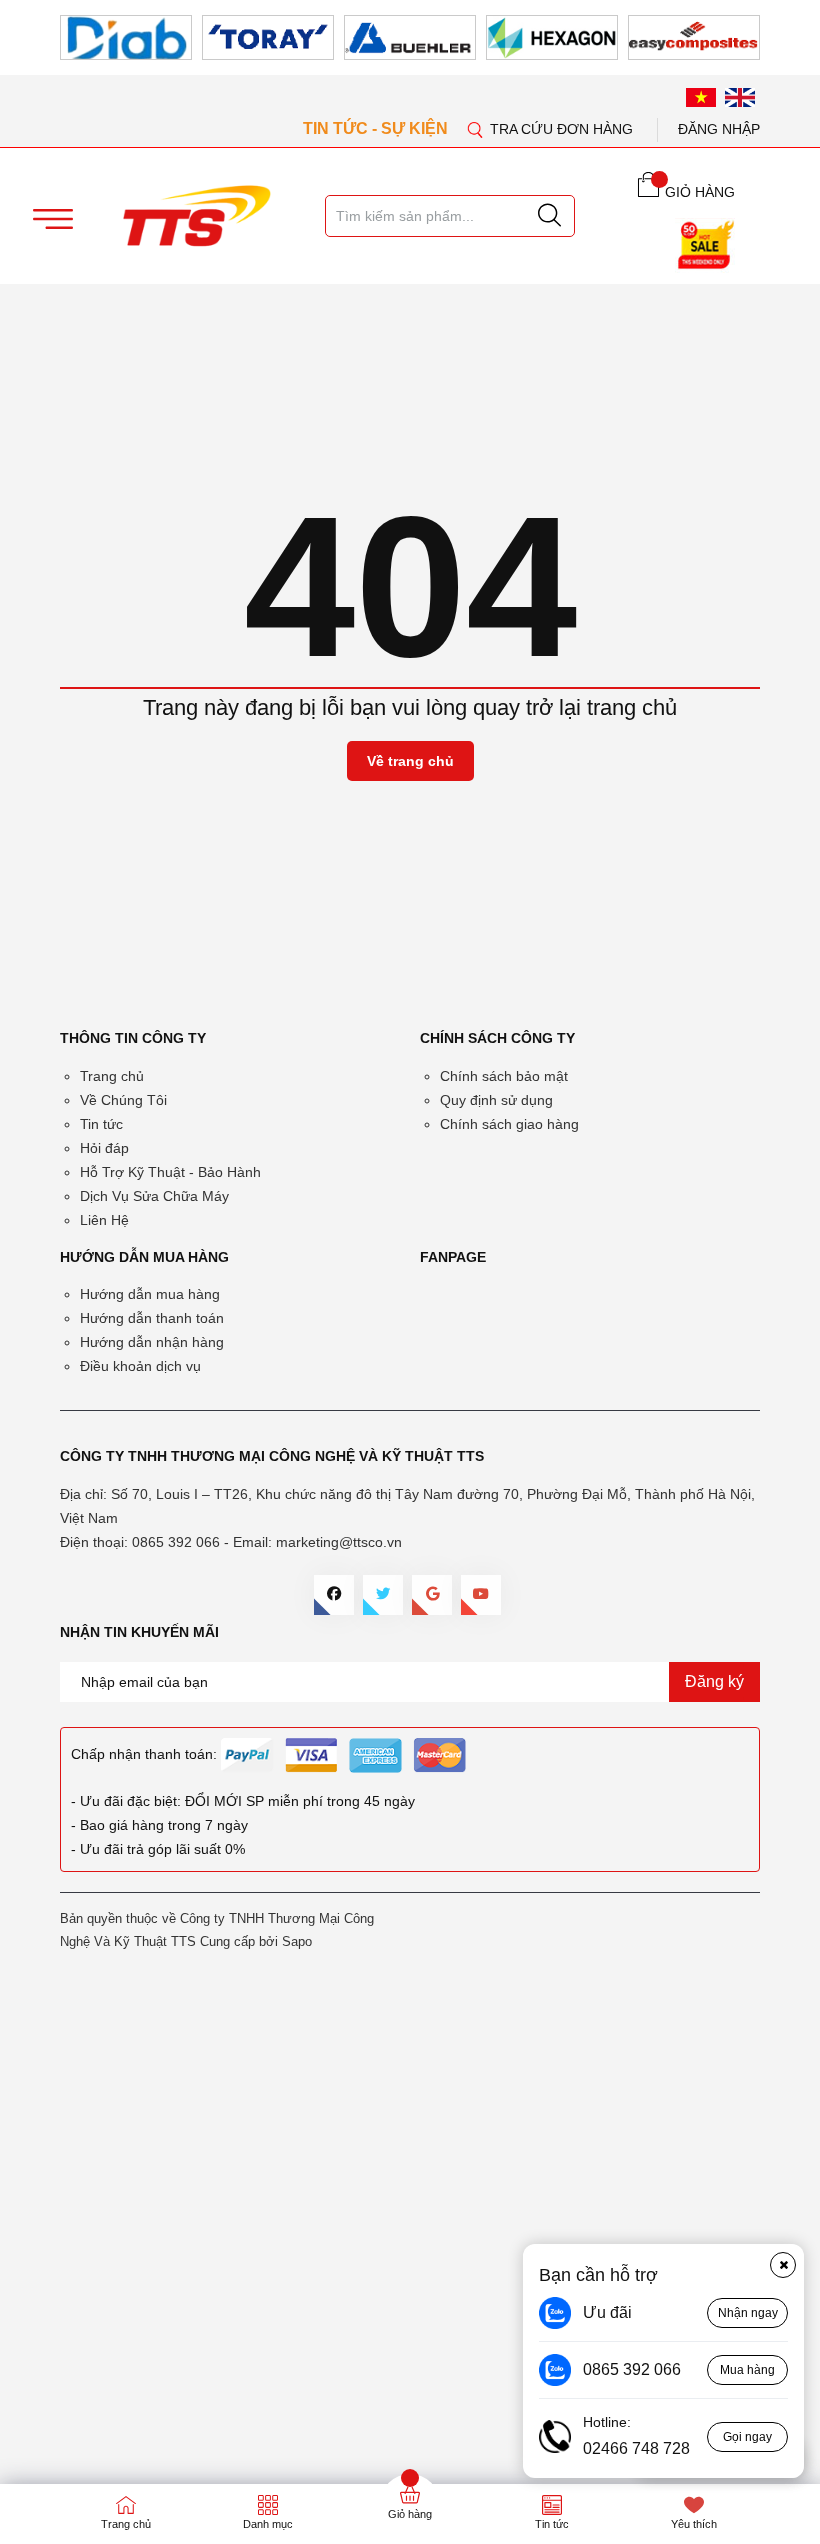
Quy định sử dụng (496, 1100)
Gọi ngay (747, 2437)
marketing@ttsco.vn (339, 1542)
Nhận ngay (748, 2313)
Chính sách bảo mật (504, 1076)
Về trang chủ (410, 761)
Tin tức (101, 1124)
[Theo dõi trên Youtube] (481, 1595)
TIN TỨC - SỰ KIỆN (377, 128)
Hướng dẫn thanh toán (152, 1318)
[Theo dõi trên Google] (432, 1595)
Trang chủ (112, 1076)
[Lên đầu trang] (785, 419)
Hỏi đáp (104, 1148)
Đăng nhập (719, 129)
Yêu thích (694, 2524)
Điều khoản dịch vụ (140, 1366)
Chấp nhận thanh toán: (144, 1754)
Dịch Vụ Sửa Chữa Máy (154, 1196)
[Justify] (549, 216)
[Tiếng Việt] (701, 97)
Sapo (297, 1941)
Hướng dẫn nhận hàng (152, 1342)
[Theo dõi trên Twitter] (383, 1595)
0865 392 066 (176, 1542)
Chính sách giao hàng (509, 1124)
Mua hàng (747, 2370)
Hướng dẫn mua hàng (150, 1294)
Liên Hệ (104, 1220)
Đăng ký (714, 1681)
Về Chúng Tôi (123, 1100)
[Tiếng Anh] (740, 97)
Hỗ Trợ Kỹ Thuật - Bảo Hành (170, 1172)
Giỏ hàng (410, 2514)
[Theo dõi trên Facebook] (334, 1595)
